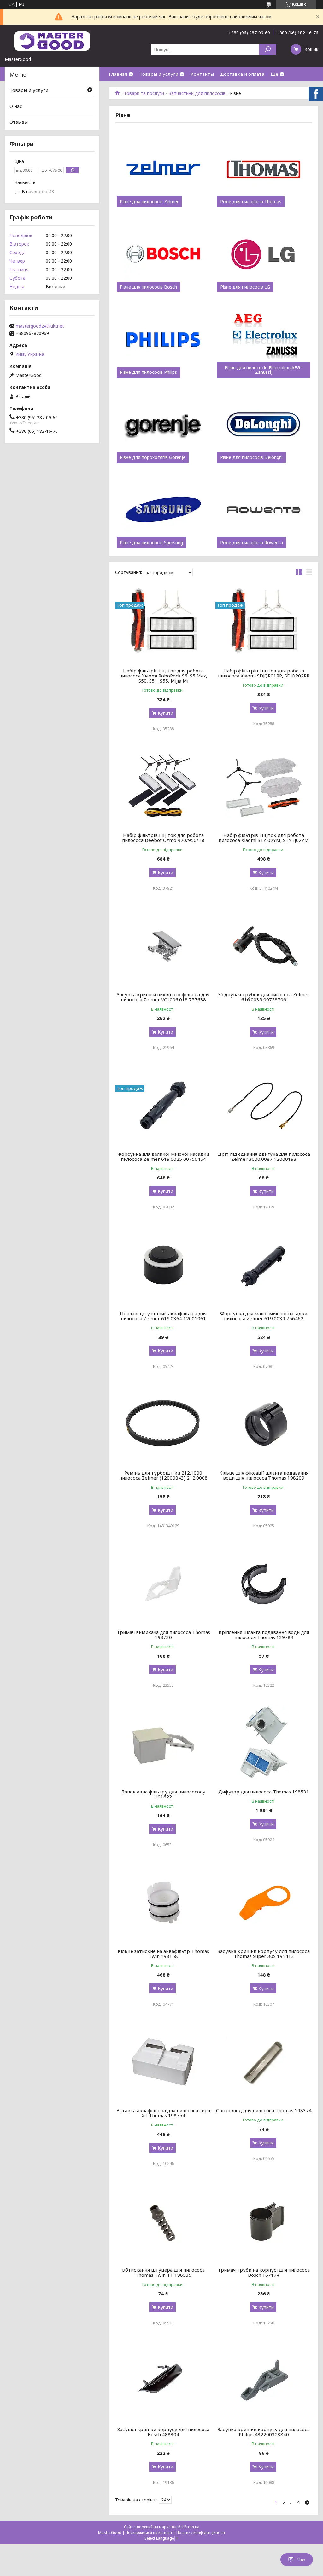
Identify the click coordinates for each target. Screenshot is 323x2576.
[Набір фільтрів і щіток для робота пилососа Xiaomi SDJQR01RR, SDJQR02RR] (264, 622)
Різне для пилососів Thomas (251, 202)
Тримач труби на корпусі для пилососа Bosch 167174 (264, 2272)
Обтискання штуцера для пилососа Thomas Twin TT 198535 (163, 2272)
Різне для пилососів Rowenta (252, 543)
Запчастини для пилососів (197, 93)
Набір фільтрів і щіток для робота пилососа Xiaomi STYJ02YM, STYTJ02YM (264, 838)
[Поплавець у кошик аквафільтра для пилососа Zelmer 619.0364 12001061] (163, 1265)
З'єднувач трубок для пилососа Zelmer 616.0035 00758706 (264, 997)
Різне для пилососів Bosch (148, 287)
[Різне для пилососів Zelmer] (163, 169)
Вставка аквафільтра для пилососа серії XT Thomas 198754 (163, 2113)
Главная (118, 74)
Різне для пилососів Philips (148, 372)
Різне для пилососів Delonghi (251, 457)
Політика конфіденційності (201, 2533)
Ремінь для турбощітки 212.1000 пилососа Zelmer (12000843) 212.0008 (163, 1475)
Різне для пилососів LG (245, 287)
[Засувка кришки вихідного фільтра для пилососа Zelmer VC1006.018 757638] (163, 946)
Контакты (202, 74)
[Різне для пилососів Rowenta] (264, 510)
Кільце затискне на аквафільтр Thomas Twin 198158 (163, 1953)
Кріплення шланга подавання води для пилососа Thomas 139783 (264, 1635)
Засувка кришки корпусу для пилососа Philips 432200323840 (264, 2432)
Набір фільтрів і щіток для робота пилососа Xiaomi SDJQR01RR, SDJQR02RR (264, 673)
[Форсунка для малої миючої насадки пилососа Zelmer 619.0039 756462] (264, 1265)
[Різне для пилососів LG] (264, 254)
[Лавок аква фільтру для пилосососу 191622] (163, 1743)
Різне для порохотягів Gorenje (153, 457)
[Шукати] (268, 49)
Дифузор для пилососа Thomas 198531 (264, 1792)
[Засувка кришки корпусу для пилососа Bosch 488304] (163, 2381)
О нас (16, 106)
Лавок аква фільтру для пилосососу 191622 (163, 1794)
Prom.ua (192, 2527)
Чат (301, 2560)
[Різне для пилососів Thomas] (264, 169)
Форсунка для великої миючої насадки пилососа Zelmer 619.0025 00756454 (163, 1156)
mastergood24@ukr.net (40, 326)
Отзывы (19, 122)
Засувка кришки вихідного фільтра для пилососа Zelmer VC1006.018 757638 (163, 997)
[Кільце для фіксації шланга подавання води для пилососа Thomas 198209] (264, 1424)
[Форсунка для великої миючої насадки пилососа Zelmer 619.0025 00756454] (163, 1106)
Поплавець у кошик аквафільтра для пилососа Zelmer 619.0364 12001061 (163, 1316)
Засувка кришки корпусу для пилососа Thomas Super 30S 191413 (264, 1953)
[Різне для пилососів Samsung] (163, 510)
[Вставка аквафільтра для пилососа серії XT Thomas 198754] (163, 2062)
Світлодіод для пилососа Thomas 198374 (264, 2110)
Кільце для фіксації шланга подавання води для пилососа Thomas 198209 (264, 1475)
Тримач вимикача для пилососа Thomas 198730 (163, 1635)
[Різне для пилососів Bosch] (163, 254)
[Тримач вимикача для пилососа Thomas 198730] (163, 1584)
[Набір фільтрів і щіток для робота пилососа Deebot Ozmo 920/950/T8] (163, 787)
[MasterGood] (52, 40)
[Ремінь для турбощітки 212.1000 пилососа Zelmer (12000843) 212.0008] (163, 1424)
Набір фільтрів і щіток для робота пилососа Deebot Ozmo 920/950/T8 (163, 838)
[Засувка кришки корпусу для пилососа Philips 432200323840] (264, 2381)
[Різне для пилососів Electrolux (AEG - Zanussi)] (264, 340)
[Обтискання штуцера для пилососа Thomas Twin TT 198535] (163, 2221)
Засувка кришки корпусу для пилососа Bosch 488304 (163, 2432)
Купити (165, 713)
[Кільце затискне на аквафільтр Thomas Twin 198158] (163, 1903)
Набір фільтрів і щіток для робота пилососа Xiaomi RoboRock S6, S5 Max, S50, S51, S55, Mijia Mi (163, 676)
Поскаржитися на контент (149, 2533)
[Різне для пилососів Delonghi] (264, 425)
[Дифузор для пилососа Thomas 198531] (264, 1743)
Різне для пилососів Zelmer (149, 202)
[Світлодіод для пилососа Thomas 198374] (264, 2062)
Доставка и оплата (242, 74)
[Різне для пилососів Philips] (163, 340)
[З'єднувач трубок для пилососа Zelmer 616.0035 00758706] (264, 946)
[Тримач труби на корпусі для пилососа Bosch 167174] (264, 2221)
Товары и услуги (159, 74)
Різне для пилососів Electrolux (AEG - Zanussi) (264, 370)
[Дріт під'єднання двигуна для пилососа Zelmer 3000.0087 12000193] (264, 1106)
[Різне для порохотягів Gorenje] (163, 425)
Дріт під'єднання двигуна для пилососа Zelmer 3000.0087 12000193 (264, 1156)
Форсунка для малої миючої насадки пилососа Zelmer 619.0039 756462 (264, 1316)
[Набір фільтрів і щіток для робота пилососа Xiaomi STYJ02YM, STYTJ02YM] (264, 787)
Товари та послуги (144, 93)
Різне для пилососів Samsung (151, 543)
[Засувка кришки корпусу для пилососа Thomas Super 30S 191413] (264, 1903)
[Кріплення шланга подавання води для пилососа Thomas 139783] (264, 1584)
